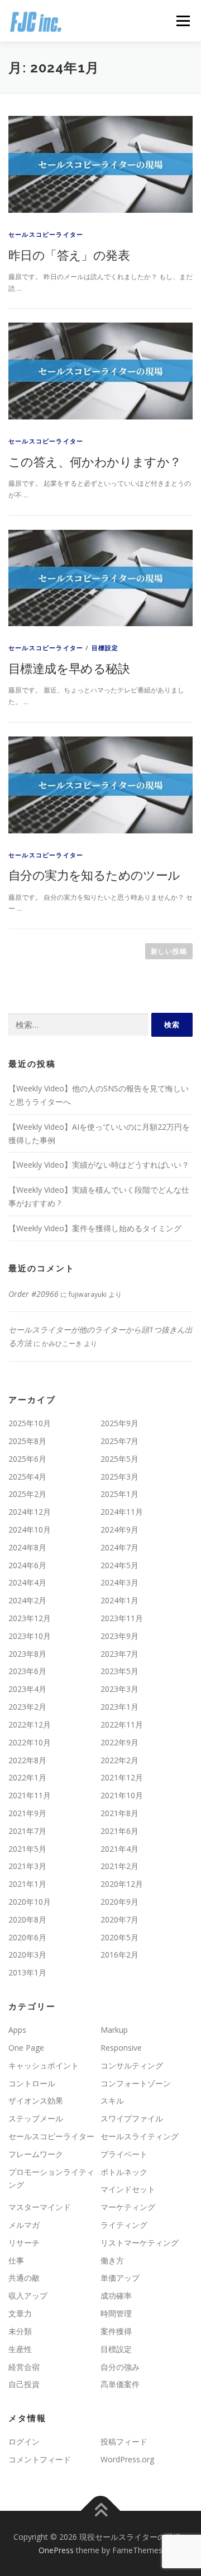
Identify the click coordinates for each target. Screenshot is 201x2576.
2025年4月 (27, 1477)
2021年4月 (119, 1849)
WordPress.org (127, 2459)
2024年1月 (119, 1600)
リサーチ (24, 2243)
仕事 (16, 2260)
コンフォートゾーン (136, 2083)
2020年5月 (119, 1937)
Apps (17, 2030)
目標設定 (105, 648)
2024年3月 (119, 1582)
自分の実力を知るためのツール (94, 875)
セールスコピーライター (46, 234)
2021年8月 (119, 1813)
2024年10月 (30, 1529)
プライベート (124, 2154)
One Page (26, 2048)
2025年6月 (27, 1459)
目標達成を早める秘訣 (69, 668)
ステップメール (36, 2118)
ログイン (24, 2441)
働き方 (112, 2260)
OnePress (56, 2550)
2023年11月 (122, 1618)
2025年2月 (27, 1494)
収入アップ (28, 2296)
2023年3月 (119, 1689)
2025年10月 (30, 1423)
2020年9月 (119, 1902)
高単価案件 (120, 2384)
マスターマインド (40, 2207)
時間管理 (116, 2313)
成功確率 (116, 2296)
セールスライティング (140, 2136)
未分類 (20, 2331)
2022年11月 (122, 1724)
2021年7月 (27, 1831)
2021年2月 (119, 1866)
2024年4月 (27, 1582)
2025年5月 (119, 1459)
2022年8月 (27, 1760)
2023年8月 (27, 1654)
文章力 (20, 2313)
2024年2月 (27, 1600)
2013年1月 (27, 1972)
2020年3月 (27, 1955)
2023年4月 (27, 1689)
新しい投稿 (169, 951)
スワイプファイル (132, 2118)
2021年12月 (122, 1777)
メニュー (183, 21)
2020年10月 (30, 1902)
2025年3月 (119, 1477)
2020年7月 (119, 1919)
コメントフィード (40, 2459)
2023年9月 (119, 1636)
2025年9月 (119, 1423)
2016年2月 (119, 1955)
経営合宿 (24, 2367)
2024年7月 (119, 1547)
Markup (114, 2030)
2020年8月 (27, 1919)
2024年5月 (119, 1565)
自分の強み (120, 2367)
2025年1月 (119, 1494)
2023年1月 (119, 1707)
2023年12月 (30, 1618)
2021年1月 (27, 1884)
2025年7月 (119, 1441)
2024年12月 (30, 1512)
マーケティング (128, 2207)
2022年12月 (30, 1724)
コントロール (32, 2083)
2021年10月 (122, 1795)
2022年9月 (119, 1742)
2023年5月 (119, 1671)
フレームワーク (36, 2154)
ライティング (124, 2225)
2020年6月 (27, 1937)
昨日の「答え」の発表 (69, 255)
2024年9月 (119, 1529)
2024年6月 (27, 1565)
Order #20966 (33, 1294)
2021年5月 (27, 1849)
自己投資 (24, 2384)
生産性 (20, 2349)
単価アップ (120, 2278)
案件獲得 (116, 2331)
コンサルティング (132, 2065)
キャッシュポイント (44, 2065)
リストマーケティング (140, 2243)
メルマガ (24, 2225)
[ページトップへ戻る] (101, 2511)
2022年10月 (30, 1742)
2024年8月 (27, 1547)
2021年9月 (27, 1813)
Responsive (121, 2048)
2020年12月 (122, 1884)
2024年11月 (122, 1512)
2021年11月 (30, 1795)
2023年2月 (27, 1707)
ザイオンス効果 (36, 2101)
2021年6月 (119, 1831)
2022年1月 (27, 1777)
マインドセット (128, 2189)
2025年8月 (27, 1441)
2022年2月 (119, 1760)
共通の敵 (24, 2278)
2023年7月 (119, 1654)
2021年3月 (27, 1866)
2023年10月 (30, 1636)
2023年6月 (27, 1671)
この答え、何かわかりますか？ (95, 461)
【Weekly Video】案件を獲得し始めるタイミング (95, 1228)
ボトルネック (124, 2172)
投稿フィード (124, 2441)
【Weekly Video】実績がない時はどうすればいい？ (99, 1165)
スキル (112, 2101)
